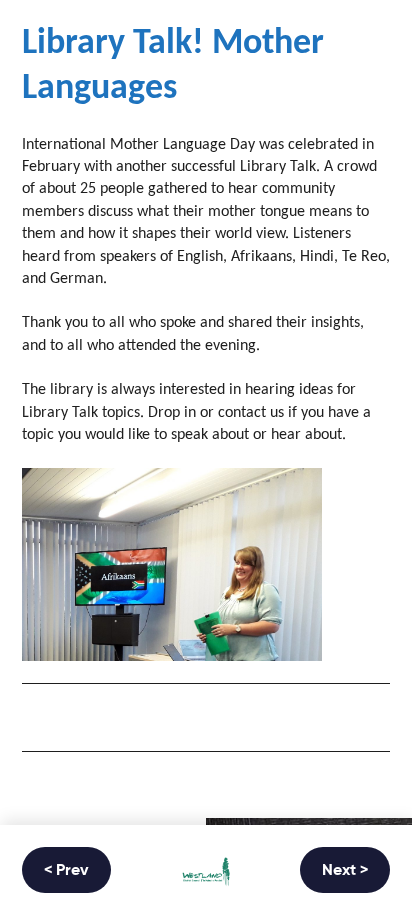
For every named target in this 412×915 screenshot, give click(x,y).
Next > (345, 871)
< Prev (66, 871)
